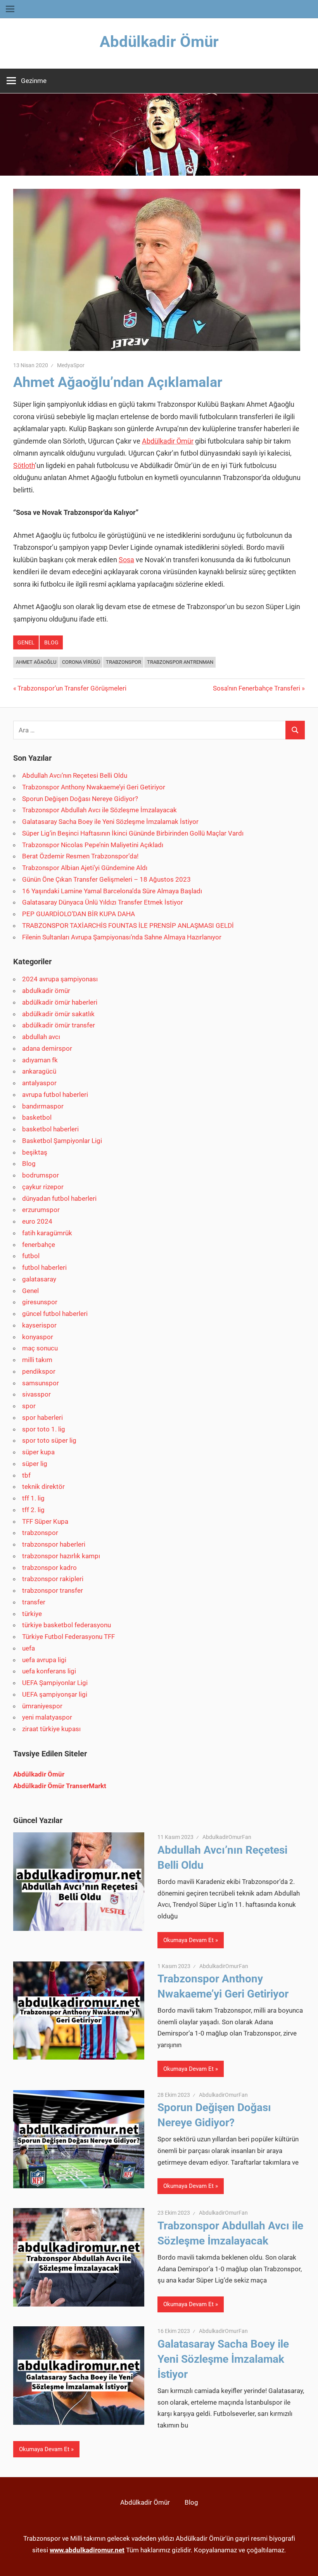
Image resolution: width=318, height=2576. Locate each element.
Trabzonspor (124, 662)
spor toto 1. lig (44, 1429)
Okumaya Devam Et (188, 1940)
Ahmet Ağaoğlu (36, 662)
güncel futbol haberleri (55, 1314)
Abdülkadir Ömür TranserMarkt (60, 1786)
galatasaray (39, 1279)
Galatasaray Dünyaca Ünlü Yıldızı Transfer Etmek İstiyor (103, 902)
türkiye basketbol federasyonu (67, 1625)
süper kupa (38, 1452)
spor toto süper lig (49, 1440)
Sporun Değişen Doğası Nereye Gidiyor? (80, 799)
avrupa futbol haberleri (55, 1095)
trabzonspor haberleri (54, 1544)
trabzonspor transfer (53, 1590)
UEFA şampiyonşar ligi (55, 1694)
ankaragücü (39, 1071)
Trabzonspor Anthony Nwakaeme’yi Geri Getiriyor (94, 787)
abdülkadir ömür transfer (59, 1025)
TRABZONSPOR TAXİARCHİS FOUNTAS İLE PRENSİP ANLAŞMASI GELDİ (128, 925)
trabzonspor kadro (49, 1568)
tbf (26, 1475)
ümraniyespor (42, 1706)
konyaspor (38, 1337)
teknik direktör (43, 1487)
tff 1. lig (33, 1498)
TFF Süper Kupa (45, 1521)
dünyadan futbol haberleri (59, 1198)
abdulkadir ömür (46, 991)
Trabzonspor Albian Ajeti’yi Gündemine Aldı (85, 868)
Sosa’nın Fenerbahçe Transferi (257, 688)
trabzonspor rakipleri (53, 1579)
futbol (31, 1256)
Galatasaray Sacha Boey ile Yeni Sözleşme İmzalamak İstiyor (110, 822)
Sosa (126, 560)
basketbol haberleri (50, 1129)
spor (29, 1406)
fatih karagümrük (47, 1233)
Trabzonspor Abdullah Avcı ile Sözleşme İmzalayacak (99, 810)
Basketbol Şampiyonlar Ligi (62, 1141)
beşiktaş (35, 1152)
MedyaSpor (71, 365)
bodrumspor (41, 1175)
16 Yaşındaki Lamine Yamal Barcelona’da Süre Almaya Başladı (112, 891)
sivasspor (36, 1394)
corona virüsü (81, 662)
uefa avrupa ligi (44, 1660)
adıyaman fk (40, 1060)
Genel (26, 642)
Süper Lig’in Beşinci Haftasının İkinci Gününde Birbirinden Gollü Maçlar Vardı (133, 833)
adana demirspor (47, 1048)
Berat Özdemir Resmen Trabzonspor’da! (80, 856)
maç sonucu (40, 1348)
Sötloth (24, 465)
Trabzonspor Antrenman (180, 662)
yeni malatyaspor (47, 1717)
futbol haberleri (44, 1267)
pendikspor (39, 1371)
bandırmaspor (43, 1106)
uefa (29, 1648)
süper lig (35, 1464)
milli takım (37, 1360)
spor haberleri (42, 1417)
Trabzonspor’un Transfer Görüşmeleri (72, 688)
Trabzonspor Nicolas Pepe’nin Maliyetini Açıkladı (93, 845)
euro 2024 (37, 1221)
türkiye (32, 1614)
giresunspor (40, 1302)
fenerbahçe (39, 1245)
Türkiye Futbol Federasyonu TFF (68, 1637)
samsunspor (41, 1383)
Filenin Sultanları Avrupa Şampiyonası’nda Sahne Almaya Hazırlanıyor (122, 937)
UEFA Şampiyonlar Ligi (55, 1683)
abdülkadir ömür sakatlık (58, 1014)
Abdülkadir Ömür (159, 42)
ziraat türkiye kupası (51, 1729)
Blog (51, 642)
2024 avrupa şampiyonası (60, 979)
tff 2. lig (33, 1510)
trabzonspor (40, 1533)
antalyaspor (39, 1083)
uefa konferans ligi (49, 1671)
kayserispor (39, 1325)
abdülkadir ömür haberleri (60, 1002)
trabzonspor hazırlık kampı (61, 1556)
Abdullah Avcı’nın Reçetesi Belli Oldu (75, 775)
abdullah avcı (41, 1037)
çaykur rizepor (43, 1187)
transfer (34, 1602)
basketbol (37, 1117)
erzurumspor (41, 1210)
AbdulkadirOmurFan (227, 1837)
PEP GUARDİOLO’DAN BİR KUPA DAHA (79, 914)
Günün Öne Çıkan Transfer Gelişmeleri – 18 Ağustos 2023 (106, 879)
